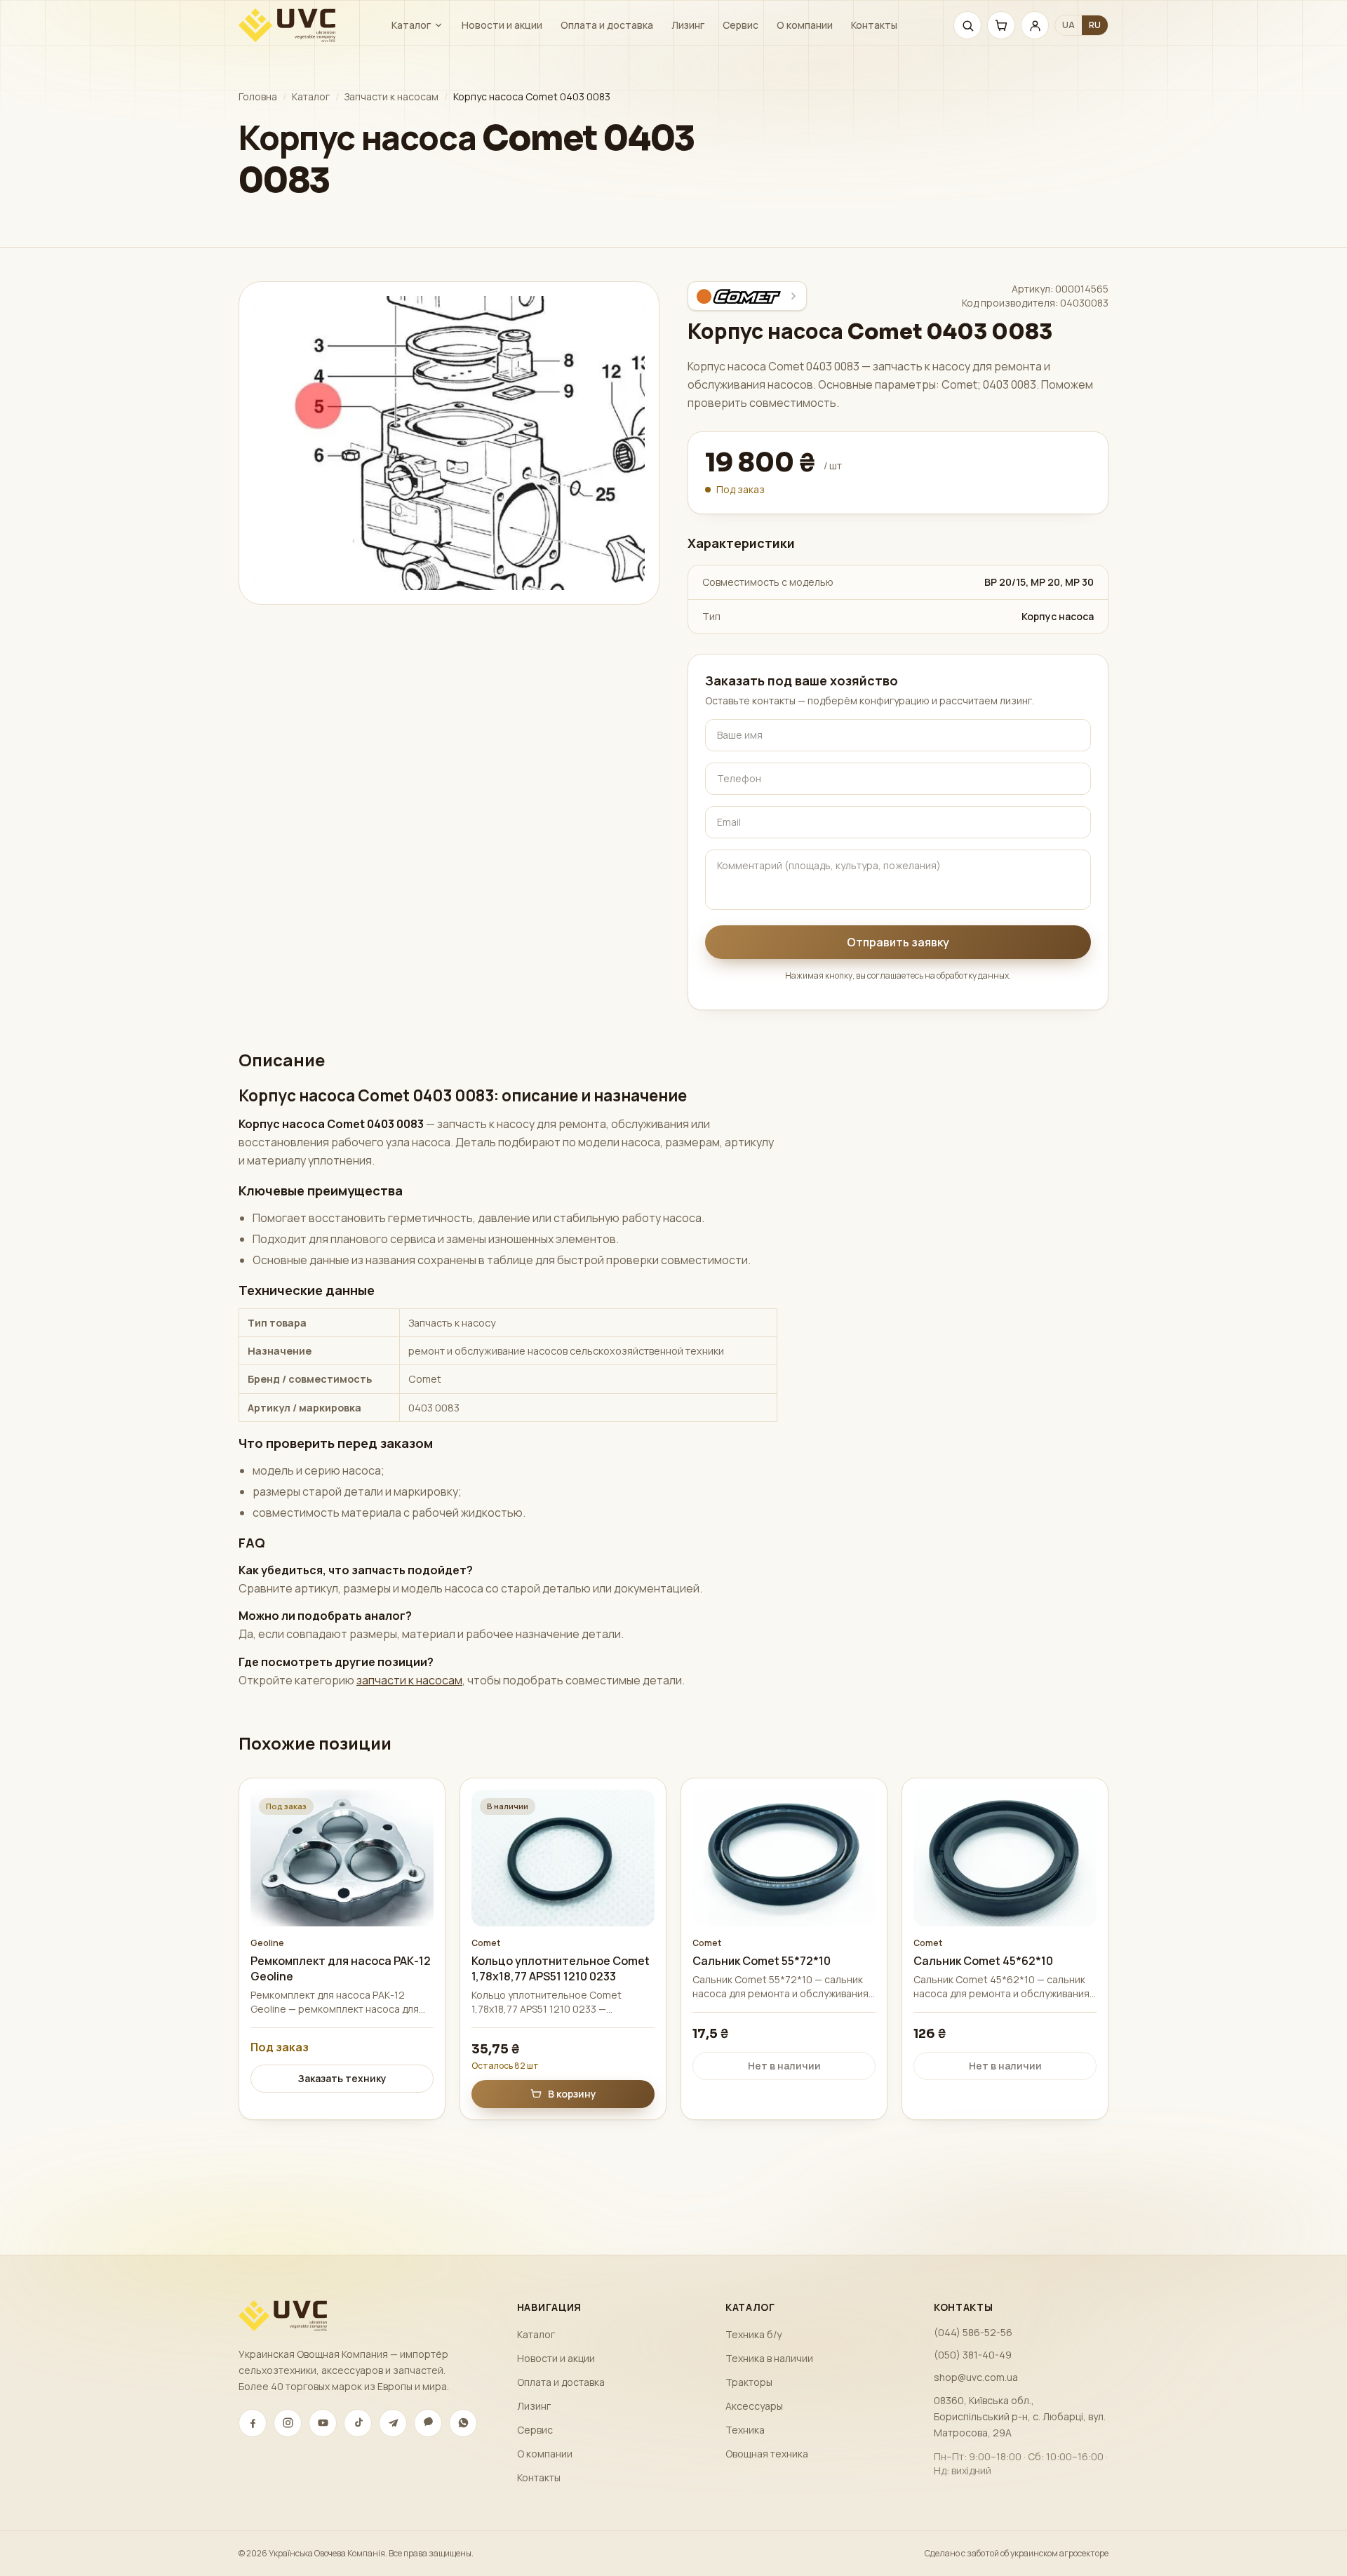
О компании (805, 25)
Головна (258, 96)
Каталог (411, 25)
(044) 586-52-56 (973, 2332)
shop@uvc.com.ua (976, 2377)
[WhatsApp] (463, 2423)
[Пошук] (967, 25)
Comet (486, 1943)
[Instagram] (288, 2423)
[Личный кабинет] (1035, 25)
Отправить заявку (898, 942)
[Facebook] (253, 2423)
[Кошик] (1001, 25)
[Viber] (428, 2423)
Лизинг (688, 25)
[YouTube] (323, 2423)
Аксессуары (754, 2406)
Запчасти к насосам (391, 96)
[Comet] (747, 296)
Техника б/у (753, 2334)
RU (1095, 25)
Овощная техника (767, 2454)
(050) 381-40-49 (973, 2355)
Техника (745, 2430)
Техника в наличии (769, 2358)
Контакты (874, 25)
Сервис (740, 25)
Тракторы (749, 2382)
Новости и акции (502, 25)
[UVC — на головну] (287, 25)
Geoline (267, 1943)
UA (1068, 25)
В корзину (572, 2094)
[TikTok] (358, 2423)
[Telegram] (393, 2423)
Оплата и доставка (607, 25)
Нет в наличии (784, 2066)
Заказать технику (342, 2078)
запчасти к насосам (409, 1680)
